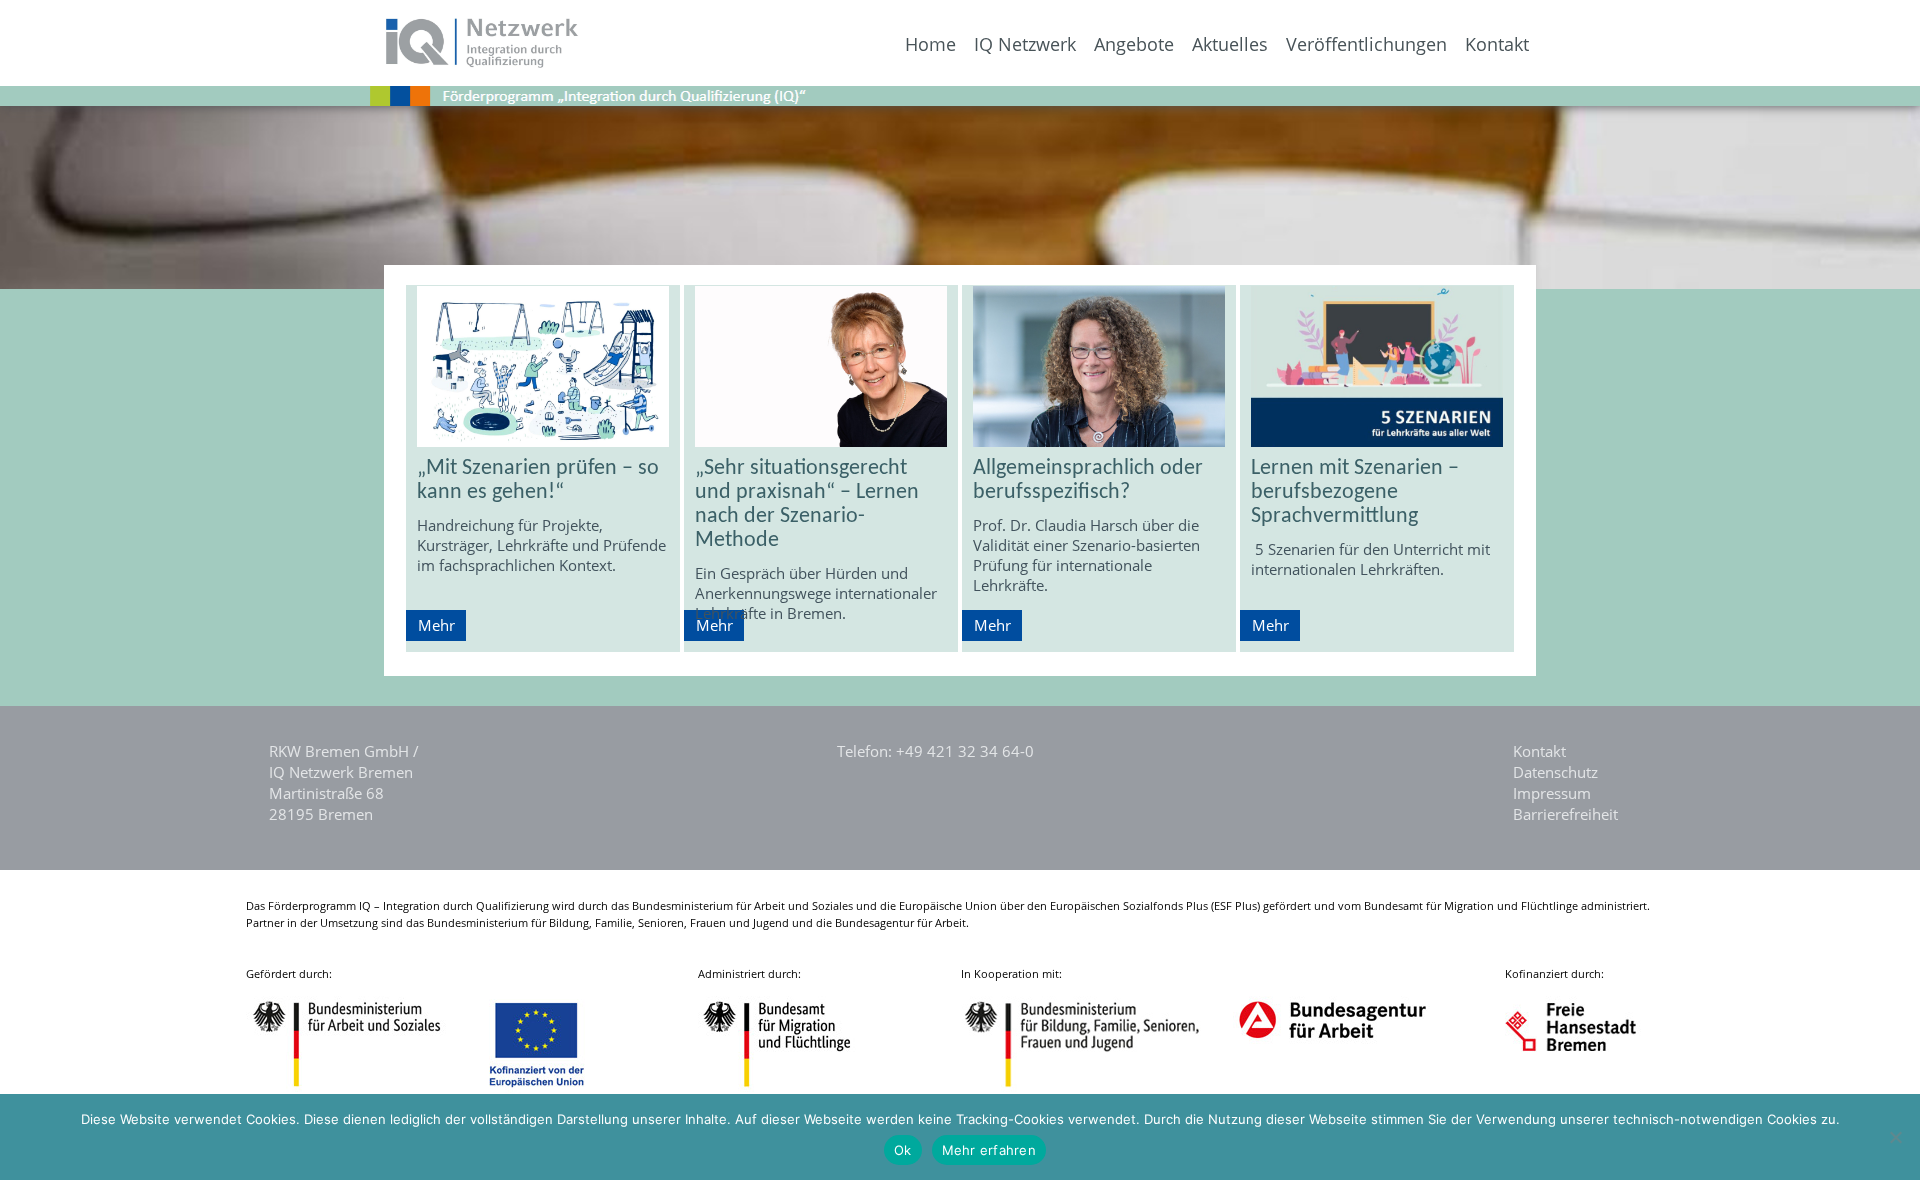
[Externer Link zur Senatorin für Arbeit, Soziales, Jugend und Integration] (1589, 1089)
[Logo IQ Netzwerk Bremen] (290, 62)
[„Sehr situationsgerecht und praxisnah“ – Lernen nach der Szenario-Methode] (821, 366)
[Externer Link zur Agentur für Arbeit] (1331, 1089)
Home (930, 44)
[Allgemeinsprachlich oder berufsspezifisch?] (1099, 366)
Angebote (1134, 44)
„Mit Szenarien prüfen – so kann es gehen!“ (538, 480)
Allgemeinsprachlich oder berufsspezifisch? (1088, 480)
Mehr (436, 625)
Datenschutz (1555, 772)
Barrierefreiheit (1565, 814)
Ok (903, 1150)
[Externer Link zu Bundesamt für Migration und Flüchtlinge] (792, 1089)
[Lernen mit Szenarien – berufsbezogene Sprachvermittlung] (1377, 366)
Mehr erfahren (989, 1150)
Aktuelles (1230, 44)
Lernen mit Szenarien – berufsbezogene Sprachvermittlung (1355, 492)
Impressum (1552, 793)
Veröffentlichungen (1366, 44)
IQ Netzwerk (1025, 44)
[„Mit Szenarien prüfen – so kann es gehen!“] (543, 366)
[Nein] (1895, 1137)
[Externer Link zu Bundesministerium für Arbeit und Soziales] (362, 1089)
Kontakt (1497, 44)
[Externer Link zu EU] (552, 1089)
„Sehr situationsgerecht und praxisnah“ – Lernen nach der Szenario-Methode (807, 504)
